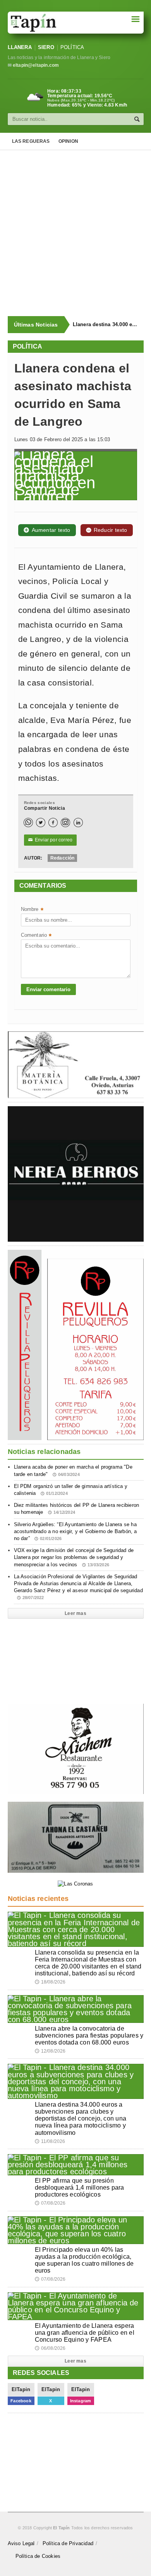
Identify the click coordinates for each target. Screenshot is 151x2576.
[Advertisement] (75, 233)
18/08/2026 (50, 1982)
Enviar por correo (51, 840)
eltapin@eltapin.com (36, 65)
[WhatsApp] (28, 823)
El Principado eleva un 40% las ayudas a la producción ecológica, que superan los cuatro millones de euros (84, 2260)
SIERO (46, 47)
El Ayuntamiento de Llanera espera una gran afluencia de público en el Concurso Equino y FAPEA (85, 2333)
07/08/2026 (50, 2203)
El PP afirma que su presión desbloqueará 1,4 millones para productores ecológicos (80, 2188)
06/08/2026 (50, 2348)
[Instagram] (65, 823)
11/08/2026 (50, 2141)
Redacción (63, 858)
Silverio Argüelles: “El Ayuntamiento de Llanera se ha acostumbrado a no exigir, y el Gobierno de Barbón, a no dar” (75, 1531)
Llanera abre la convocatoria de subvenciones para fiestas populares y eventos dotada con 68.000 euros (89, 2035)
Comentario (36, 936)
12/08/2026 (50, 2051)
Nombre (32, 910)
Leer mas (75, 1613)
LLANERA (20, 47)
